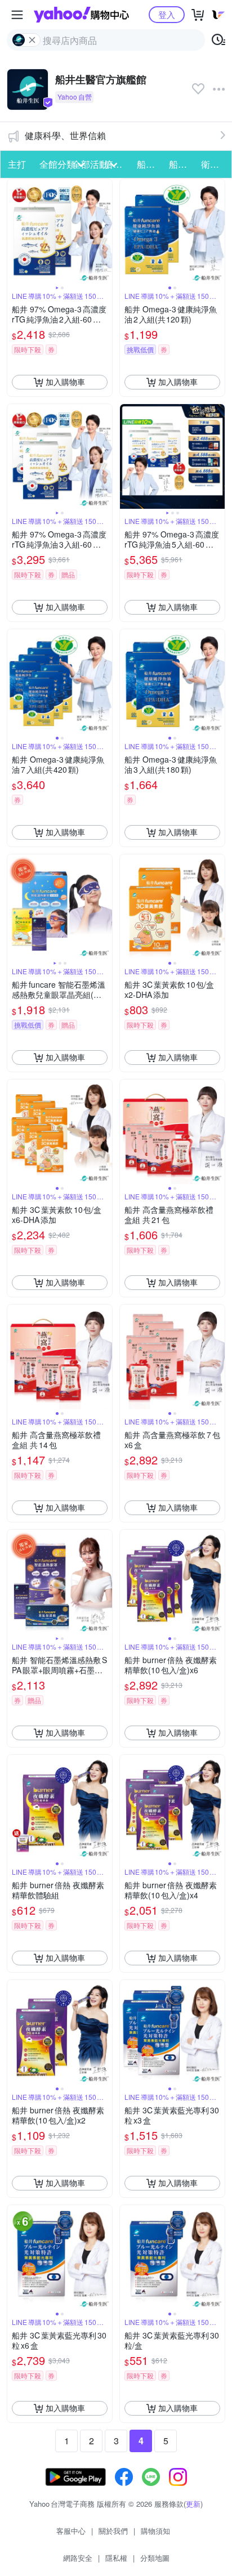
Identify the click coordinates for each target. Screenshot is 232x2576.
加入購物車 (65, 382)
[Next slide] (105, 231)
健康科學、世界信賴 (65, 135)
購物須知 (155, 2531)
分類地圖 (155, 2558)
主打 (17, 164)
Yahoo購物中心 (81, 15)
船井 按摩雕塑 (182, 164)
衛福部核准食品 (214, 164)
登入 (167, 14)
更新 (193, 2504)
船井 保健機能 (150, 164)
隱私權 (116, 2558)
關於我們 (113, 2531)
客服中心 (71, 2531)
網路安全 (78, 2558)
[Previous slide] (15, 231)
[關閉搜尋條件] (32, 40)
